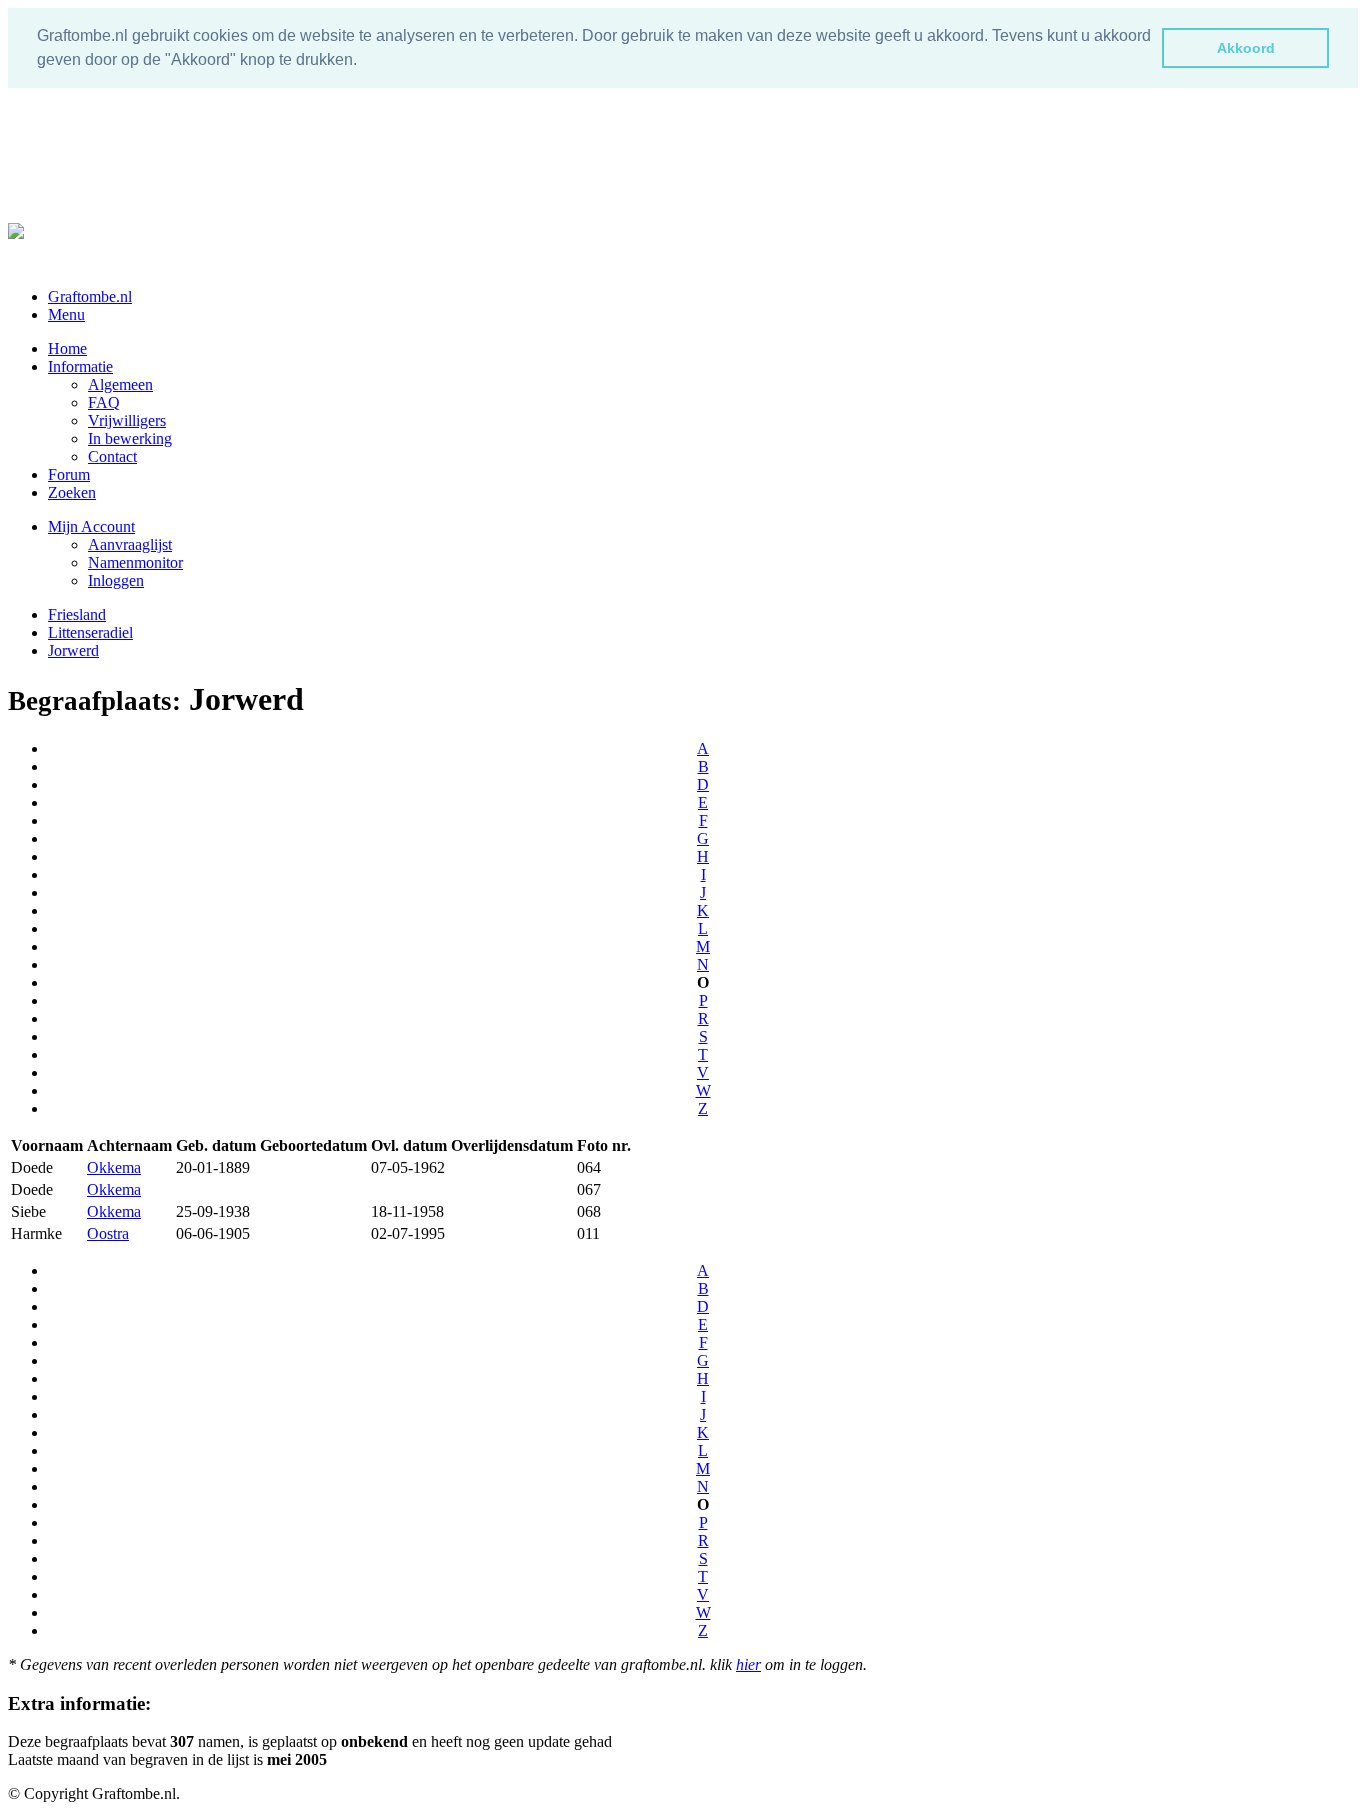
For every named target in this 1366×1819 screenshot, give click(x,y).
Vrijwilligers (127, 420)
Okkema (114, 1167)
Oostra (108, 1233)
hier (748, 1664)
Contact (112, 456)
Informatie (80, 366)
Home (67, 348)
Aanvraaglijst (130, 544)
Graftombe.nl (90, 296)
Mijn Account (91, 526)
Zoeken (72, 492)
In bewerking (130, 438)
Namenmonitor (135, 562)
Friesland (77, 614)
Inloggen (116, 580)
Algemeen (120, 384)
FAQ (104, 402)
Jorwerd (73, 650)
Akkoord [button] (1246, 48)
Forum (69, 474)
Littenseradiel (90, 632)
